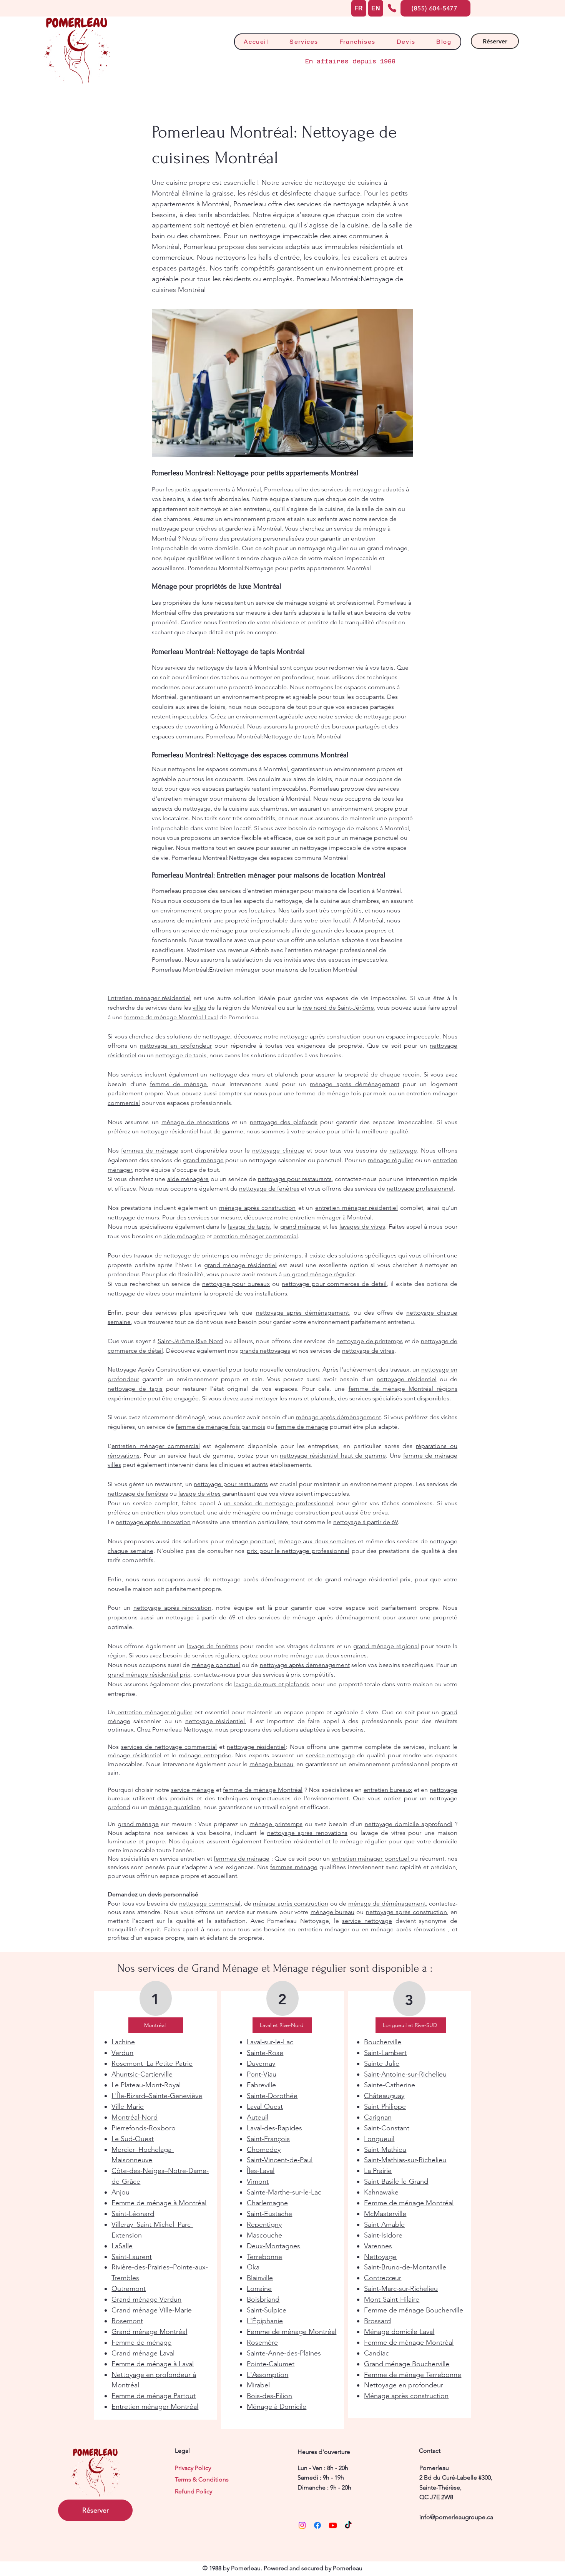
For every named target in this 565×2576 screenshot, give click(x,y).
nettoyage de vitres (368, 1351)
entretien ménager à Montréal (331, 1217)
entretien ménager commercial (256, 1236)
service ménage (193, 1790)
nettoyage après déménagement (302, 1313)
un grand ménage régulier (319, 1274)
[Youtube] (333, 2525)
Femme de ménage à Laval (153, 2364)
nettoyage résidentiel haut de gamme (192, 1131)
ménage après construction (257, 1208)
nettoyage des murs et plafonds (254, 1074)
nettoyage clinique (278, 1150)
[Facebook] (317, 2525)
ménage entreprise (205, 1755)
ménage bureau (271, 1764)
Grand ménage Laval (143, 2353)
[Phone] (392, 8)
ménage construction (300, 1512)
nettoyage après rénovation (153, 1522)
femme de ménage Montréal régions (403, 1389)
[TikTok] (348, 2525)
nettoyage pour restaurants (295, 1179)
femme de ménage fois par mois (341, 1093)
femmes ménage (294, 1867)
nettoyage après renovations (307, 1833)
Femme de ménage (141, 2342)
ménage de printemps (271, 1255)
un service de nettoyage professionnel (278, 1503)
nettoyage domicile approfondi (409, 1824)
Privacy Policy (193, 2468)
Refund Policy (194, 2491)
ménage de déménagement (387, 1903)
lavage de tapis (249, 1227)
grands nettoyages (265, 1351)
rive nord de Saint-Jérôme (338, 1008)
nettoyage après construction (320, 1036)
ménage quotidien (175, 1807)
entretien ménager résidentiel (356, 1208)
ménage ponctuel (250, 1541)
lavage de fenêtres (213, 1646)
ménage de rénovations (195, 1122)
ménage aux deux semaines (317, 1541)
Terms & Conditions (202, 2479)
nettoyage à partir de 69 (366, 1522)
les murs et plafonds (307, 1398)
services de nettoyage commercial (169, 1747)
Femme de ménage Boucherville (414, 2310)
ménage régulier (391, 1160)
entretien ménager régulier (154, 1712)
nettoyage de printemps (370, 1341)
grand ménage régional (386, 1646)
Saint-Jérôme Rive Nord (190, 1341)
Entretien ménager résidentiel (149, 998)
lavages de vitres (362, 1227)
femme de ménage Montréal (263, 1790)
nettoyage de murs (133, 1217)
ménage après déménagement (355, 1084)
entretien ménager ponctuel (371, 1859)
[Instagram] (302, 2525)
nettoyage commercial (210, 1903)
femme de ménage (179, 1084)
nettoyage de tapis (181, 1055)
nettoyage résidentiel (406, 1379)
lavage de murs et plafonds (272, 1684)
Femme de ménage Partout (154, 2396)
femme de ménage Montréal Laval (171, 1017)
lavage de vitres (199, 1494)
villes (199, 1008)
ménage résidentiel (135, 1755)
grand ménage (203, 1160)
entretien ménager (323, 1929)
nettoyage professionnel (420, 1188)
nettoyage (403, 1150)
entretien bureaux (388, 1790)
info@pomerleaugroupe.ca (456, 2517)
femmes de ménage (150, 1150)
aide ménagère (188, 1179)
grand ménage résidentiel (240, 1265)
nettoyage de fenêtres (269, 1188)
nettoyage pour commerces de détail (334, 1284)
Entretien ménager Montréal (155, 2407)
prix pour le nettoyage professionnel (298, 1551)
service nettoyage (330, 1755)
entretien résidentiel (295, 1841)
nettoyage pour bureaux (236, 1284)
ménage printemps (276, 1824)
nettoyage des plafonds (284, 1122)
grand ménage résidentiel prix (368, 1579)
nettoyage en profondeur (176, 1046)
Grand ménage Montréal (149, 2332)
